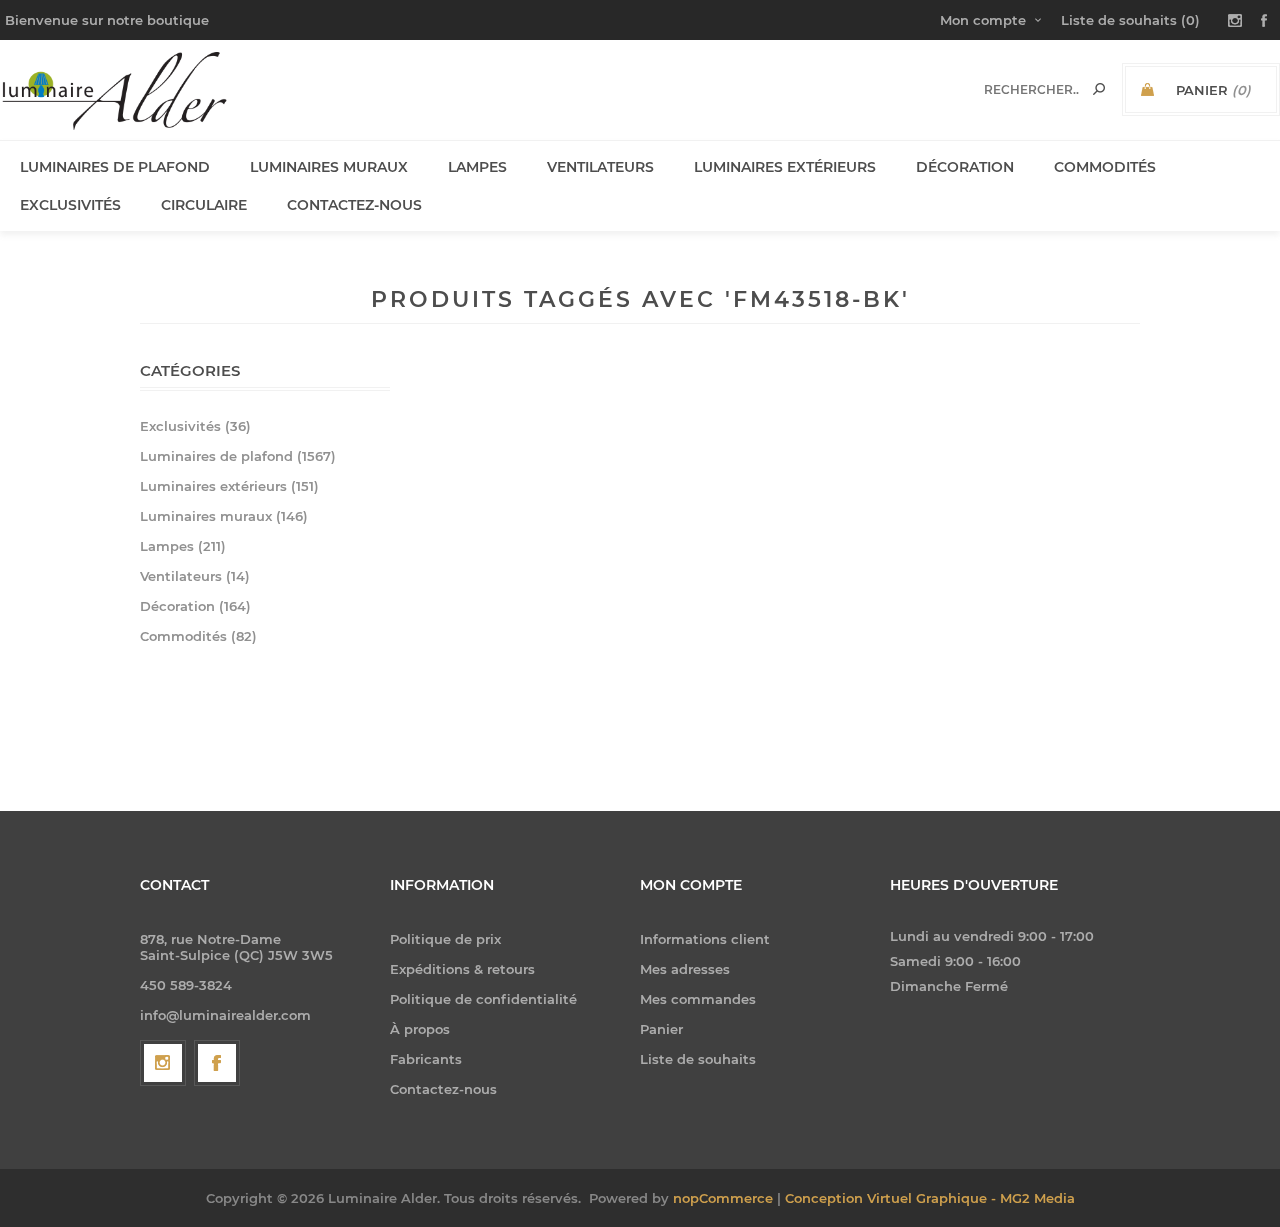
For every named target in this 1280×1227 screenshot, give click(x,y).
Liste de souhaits (698, 1059)
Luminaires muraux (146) (224, 516)
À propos (420, 1029)
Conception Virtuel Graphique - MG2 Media (930, 1198)
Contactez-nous (443, 1089)
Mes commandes (698, 999)
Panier (661, 1029)
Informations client (705, 939)
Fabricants (426, 1059)
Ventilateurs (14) (195, 576)
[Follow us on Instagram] (163, 1063)
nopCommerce (723, 1198)
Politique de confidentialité (483, 999)
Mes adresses (685, 969)
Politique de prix (445, 939)
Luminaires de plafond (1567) (238, 456)
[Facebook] (217, 1063)
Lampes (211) (183, 546)
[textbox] (1031, 89)
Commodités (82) (198, 636)
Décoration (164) (195, 606)
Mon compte (983, 20)
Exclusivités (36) (195, 426)
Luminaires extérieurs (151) (229, 486)
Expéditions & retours (462, 969)
